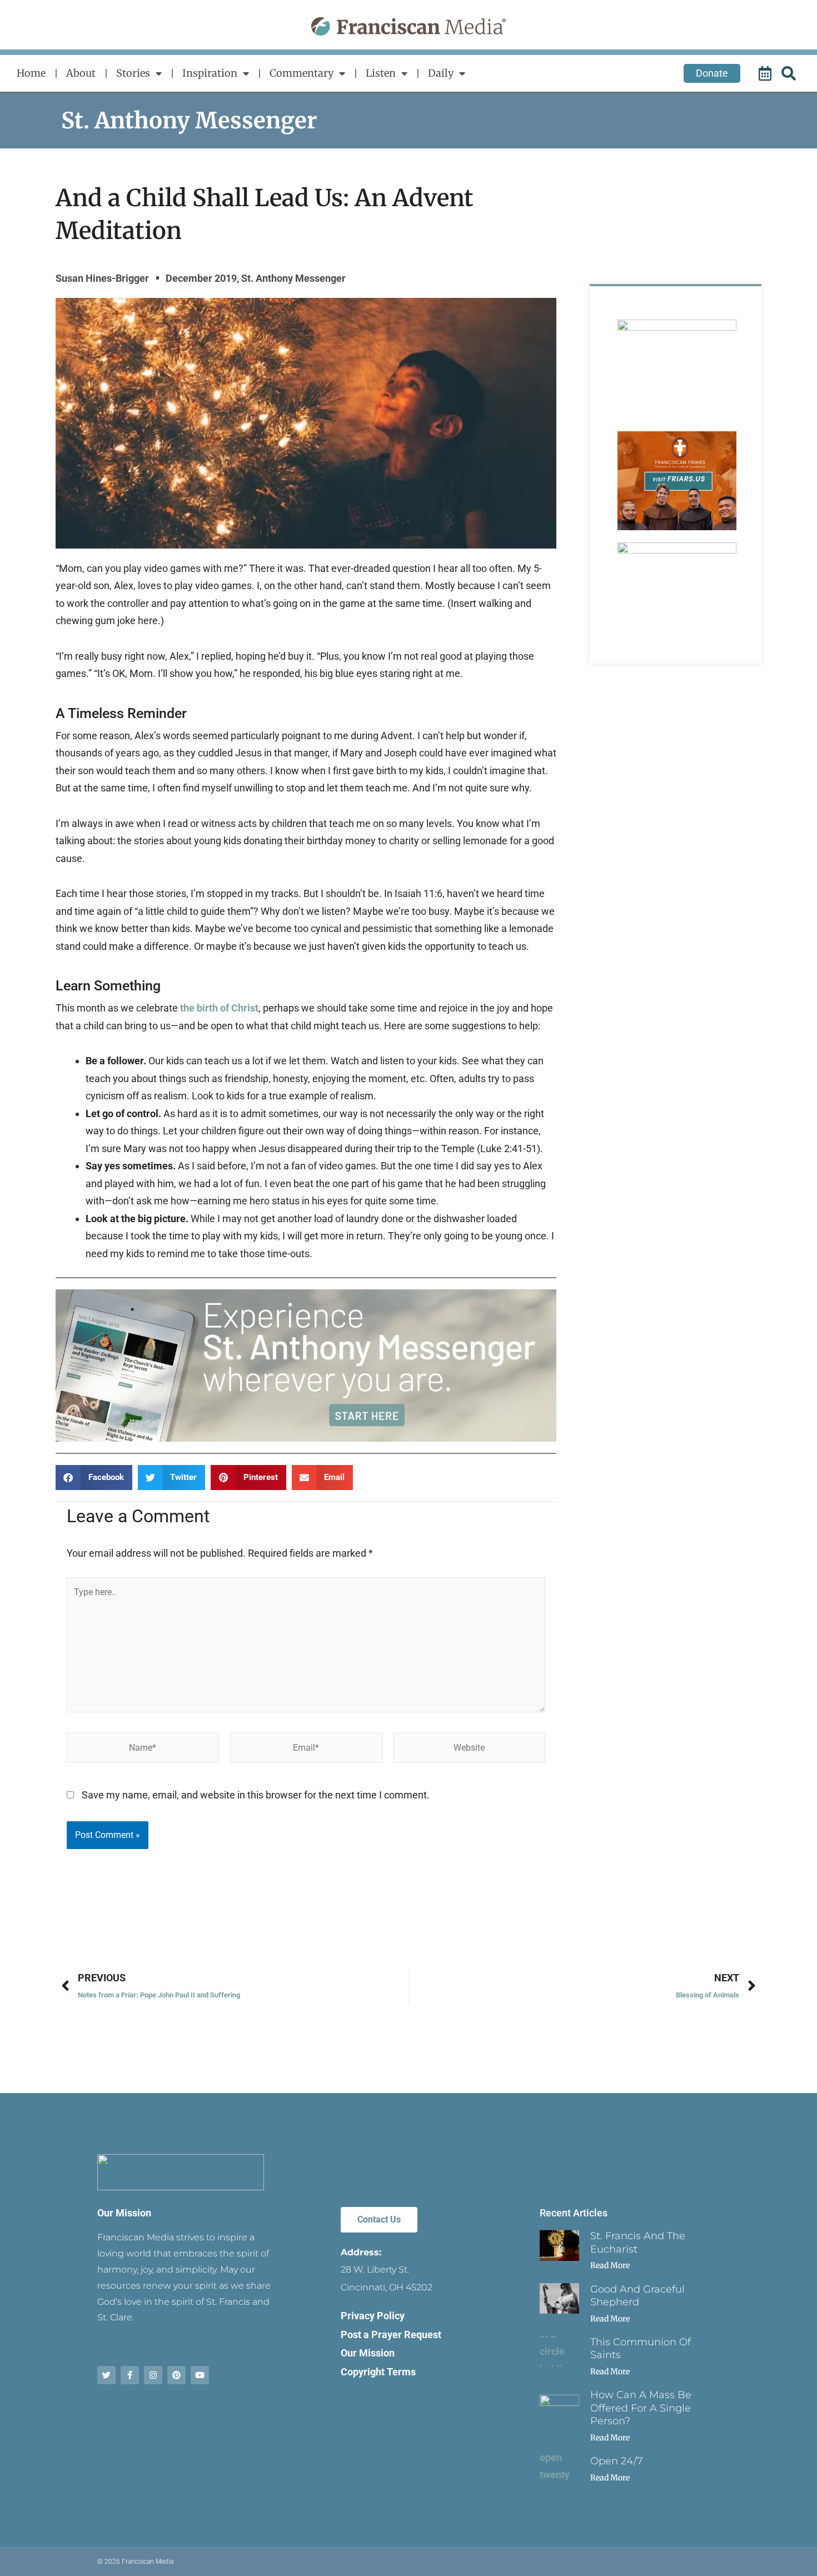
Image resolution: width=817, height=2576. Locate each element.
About (81, 73)
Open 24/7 (616, 2461)
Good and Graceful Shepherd (637, 2296)
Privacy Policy (373, 2316)
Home (31, 73)
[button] (94, 1478)
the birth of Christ (219, 1008)
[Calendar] (766, 73)
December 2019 (201, 278)
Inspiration (210, 73)
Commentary (302, 73)
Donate (712, 73)
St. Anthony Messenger (189, 121)
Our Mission (124, 2213)
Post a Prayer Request (391, 2335)
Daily (441, 73)
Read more (610, 2265)
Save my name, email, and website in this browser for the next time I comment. (256, 1795)
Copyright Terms (378, 2372)
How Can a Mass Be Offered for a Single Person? (641, 2408)
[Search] (790, 73)
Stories (133, 73)
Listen (381, 73)
